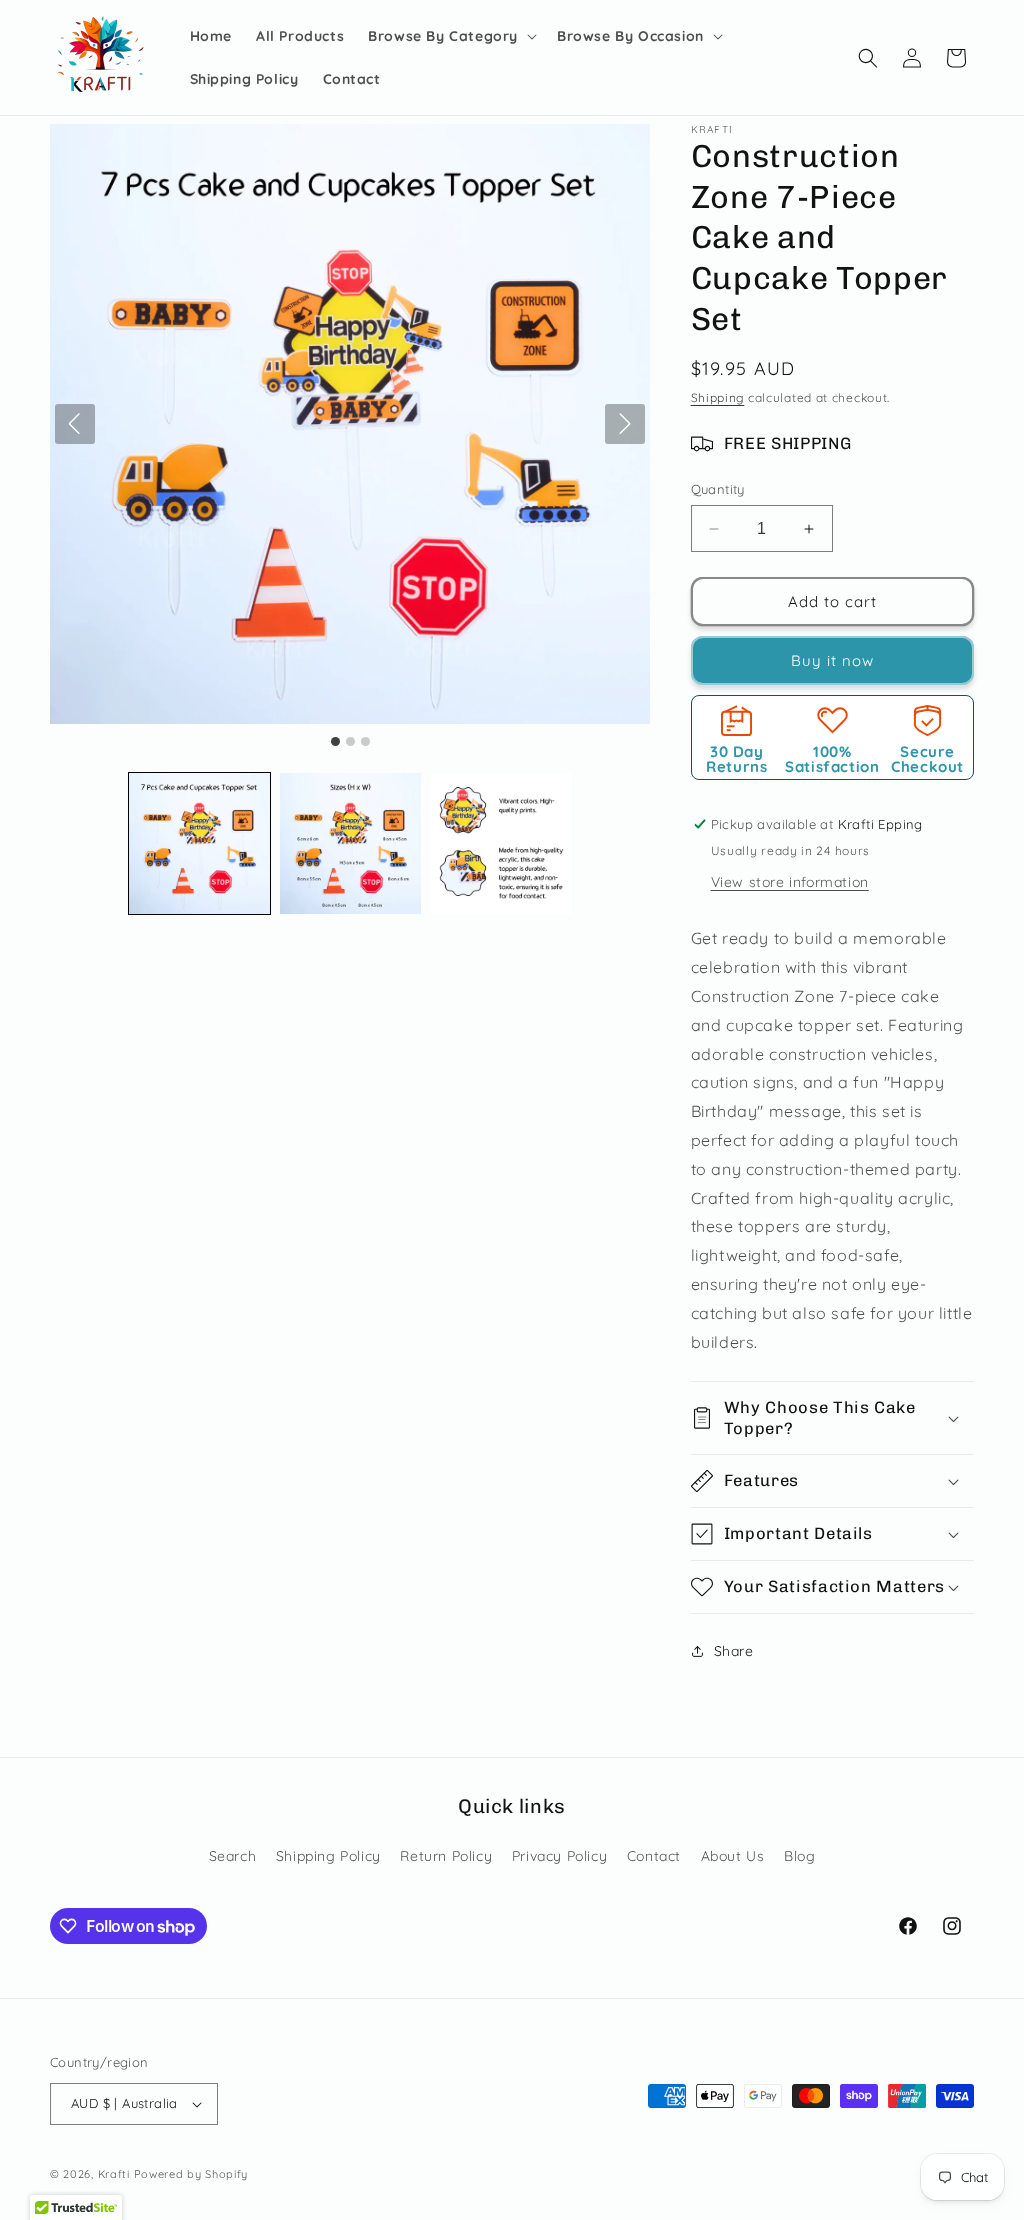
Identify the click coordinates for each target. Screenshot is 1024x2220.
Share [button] (734, 1651)
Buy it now (832, 660)
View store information (790, 882)
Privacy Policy (559, 1856)
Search (233, 1856)
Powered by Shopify (191, 2174)
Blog (799, 1856)
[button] (450, 36)
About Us (733, 1856)
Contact (654, 1856)
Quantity (718, 489)
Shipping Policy (328, 1856)
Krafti (114, 2174)
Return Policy (446, 1856)
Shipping (718, 397)
